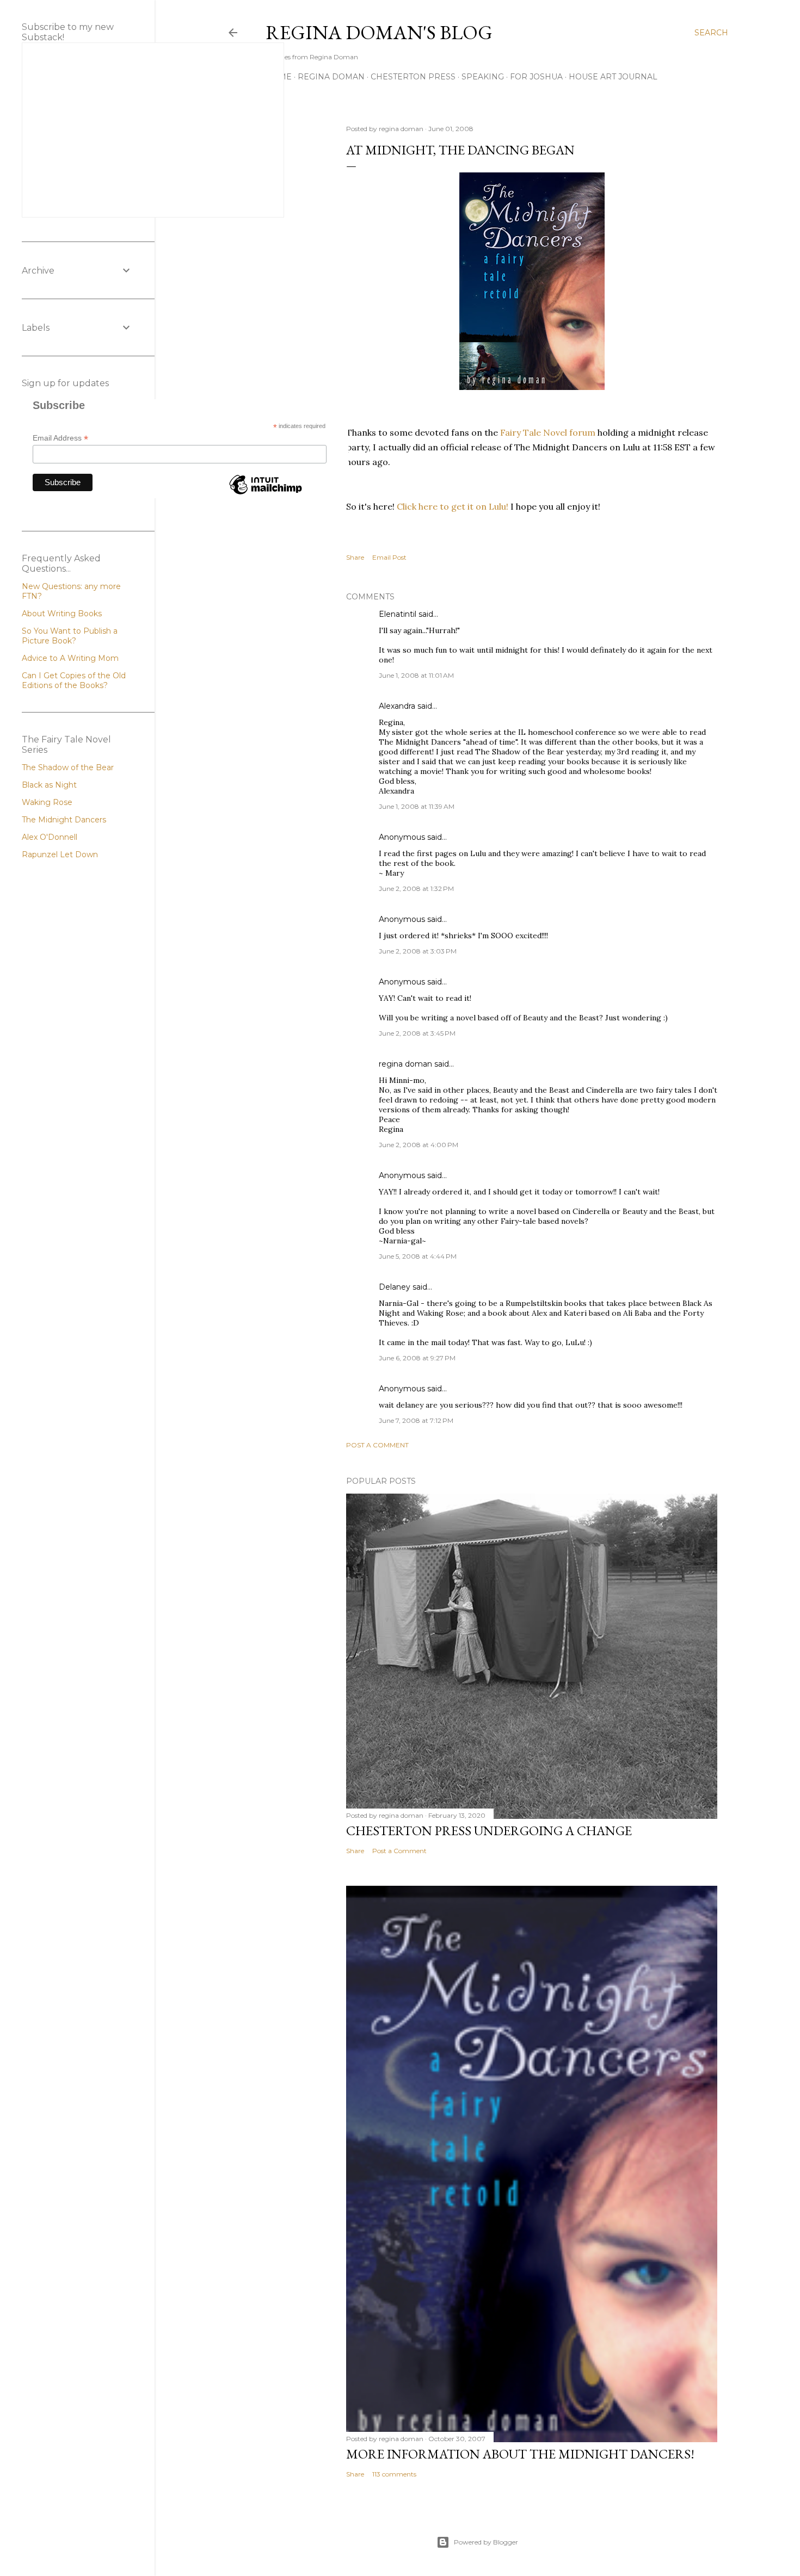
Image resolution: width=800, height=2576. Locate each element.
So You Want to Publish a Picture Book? (70, 636)
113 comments (394, 2474)
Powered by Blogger (486, 2542)
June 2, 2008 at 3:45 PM (417, 1033)
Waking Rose (47, 802)
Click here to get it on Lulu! (453, 506)
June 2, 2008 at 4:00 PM (419, 1145)
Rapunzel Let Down (60, 854)
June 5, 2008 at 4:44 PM (418, 1256)
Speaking (483, 77)
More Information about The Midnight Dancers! (520, 2454)
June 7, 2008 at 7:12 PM (416, 1420)
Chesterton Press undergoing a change (489, 1831)
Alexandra (397, 706)
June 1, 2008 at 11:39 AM (417, 806)
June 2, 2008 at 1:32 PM (416, 888)
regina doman (405, 1064)
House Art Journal (613, 77)
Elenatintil (398, 614)
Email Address (60, 438)
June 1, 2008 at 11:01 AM (416, 675)
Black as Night (49, 785)
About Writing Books (62, 614)
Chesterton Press (413, 77)
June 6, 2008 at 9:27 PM (417, 1358)
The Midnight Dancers (64, 820)
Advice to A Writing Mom (70, 658)
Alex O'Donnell (50, 837)
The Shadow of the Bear (68, 767)
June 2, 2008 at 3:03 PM (418, 951)
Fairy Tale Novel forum (549, 432)
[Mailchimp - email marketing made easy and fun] (266, 494)
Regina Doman (331, 77)
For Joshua (536, 77)
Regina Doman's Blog (379, 32)
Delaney (395, 1287)
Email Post (389, 557)
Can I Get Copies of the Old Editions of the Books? (74, 680)
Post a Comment (377, 1445)
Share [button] (355, 557)
